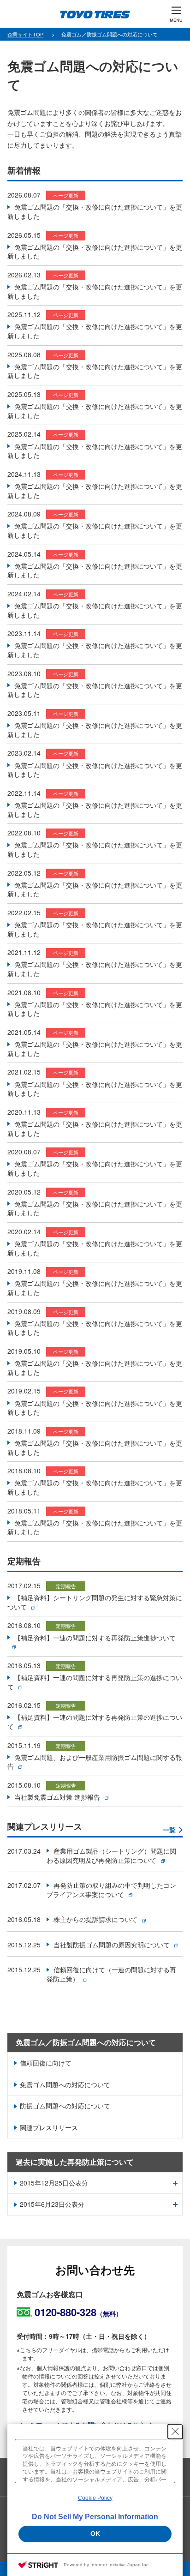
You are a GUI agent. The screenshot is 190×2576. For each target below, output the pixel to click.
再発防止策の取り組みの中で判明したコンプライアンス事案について (111, 1890)
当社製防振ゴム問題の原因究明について (112, 1945)
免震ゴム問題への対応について (65, 2084)
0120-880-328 (78, 2312)
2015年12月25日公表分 (54, 2183)
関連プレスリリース (49, 2127)
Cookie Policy (95, 2498)
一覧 (169, 1830)
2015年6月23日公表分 (52, 2204)
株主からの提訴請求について (95, 1919)
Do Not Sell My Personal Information (95, 2517)
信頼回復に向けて (46, 2063)
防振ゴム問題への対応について (65, 2106)
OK (95, 2534)
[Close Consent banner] (175, 2432)
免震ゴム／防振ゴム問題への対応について (86, 2042)
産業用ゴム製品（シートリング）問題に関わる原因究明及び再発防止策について (111, 1855)
